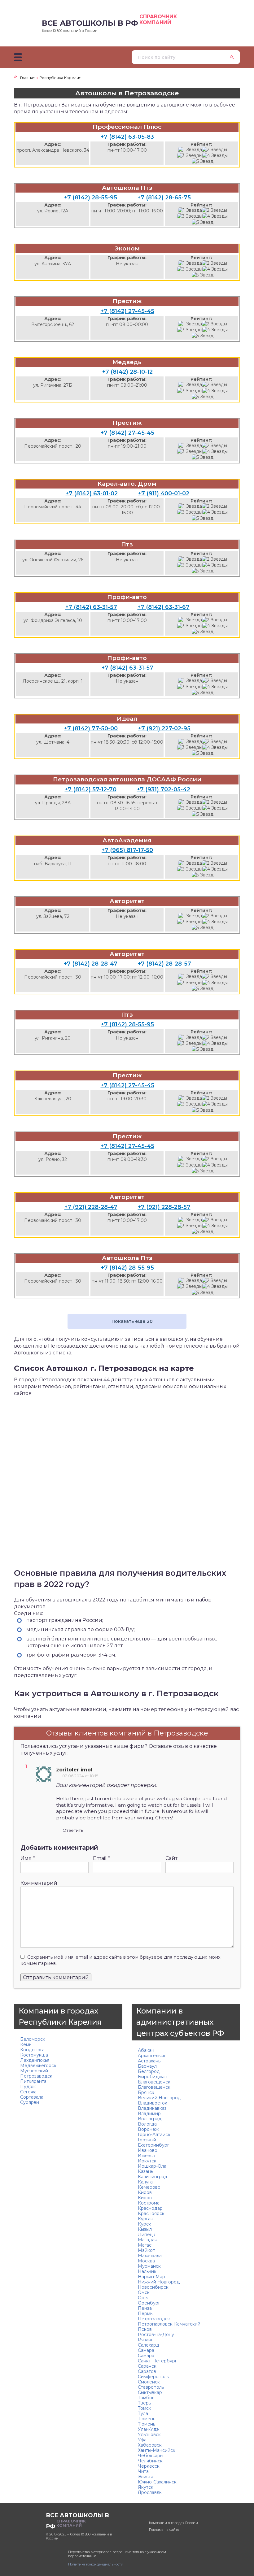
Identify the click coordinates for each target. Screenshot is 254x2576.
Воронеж (148, 2129)
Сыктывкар (150, 2392)
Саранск (147, 2366)
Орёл (144, 2298)
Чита (143, 2471)
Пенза (145, 2308)
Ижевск (147, 2156)
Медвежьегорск (38, 2066)
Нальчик (147, 2271)
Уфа (142, 2440)
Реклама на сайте (164, 2530)
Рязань (146, 2340)
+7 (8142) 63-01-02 (92, 493)
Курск (145, 2224)
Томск (145, 2408)
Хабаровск (150, 2445)
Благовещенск (154, 2082)
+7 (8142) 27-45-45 (127, 311)
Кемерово (149, 2187)
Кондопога (32, 2050)
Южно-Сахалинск (157, 2482)
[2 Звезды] (215, 150)
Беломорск (33, 2039)
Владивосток (153, 2103)
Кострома (149, 2203)
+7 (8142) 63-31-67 (164, 607)
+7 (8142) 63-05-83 (127, 137)
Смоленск (149, 2382)
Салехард (149, 2345)
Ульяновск (149, 2435)
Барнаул (147, 2066)
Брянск (146, 2092)
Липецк (147, 2235)
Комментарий (39, 1883)
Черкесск (149, 2466)
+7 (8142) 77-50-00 (91, 728)
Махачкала (150, 2256)
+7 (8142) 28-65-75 (164, 198)
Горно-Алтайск (154, 2135)
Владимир (149, 2113)
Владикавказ (152, 2108)
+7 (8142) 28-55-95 (91, 198)
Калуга (145, 2182)
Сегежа (28, 2092)
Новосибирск (153, 2287)
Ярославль (150, 2492)
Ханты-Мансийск (157, 2450)
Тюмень (147, 2419)
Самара (146, 2350)
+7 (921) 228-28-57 (164, 1207)
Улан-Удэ (148, 2429)
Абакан (146, 2050)
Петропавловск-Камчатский (169, 2324)
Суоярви (30, 2102)
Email (101, 1858)
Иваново (148, 2150)
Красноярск (151, 2213)
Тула (143, 2413)
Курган (146, 2219)
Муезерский (34, 2071)
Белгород (149, 2071)
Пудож (28, 2087)
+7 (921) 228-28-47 (91, 1207)
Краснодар (150, 2208)
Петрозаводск (36, 2076)
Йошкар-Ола (152, 2166)
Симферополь (153, 2377)
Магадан (148, 2240)
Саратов (147, 2371)
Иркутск (147, 2161)
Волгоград (150, 2119)
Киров (145, 2192)
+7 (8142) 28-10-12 (127, 372)
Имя (28, 1858)
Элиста (146, 2477)
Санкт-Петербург (157, 2361)
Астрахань (149, 2061)
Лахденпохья (35, 2060)
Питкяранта (33, 2081)
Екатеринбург (153, 2145)
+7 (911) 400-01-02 (164, 493)
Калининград (153, 2177)
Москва (146, 2261)
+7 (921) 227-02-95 (164, 728)
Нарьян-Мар (151, 2277)
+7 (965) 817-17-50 (127, 850)
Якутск (146, 2487)
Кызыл (145, 2229)
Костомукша (34, 2055)
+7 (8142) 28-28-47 (91, 964)
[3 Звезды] (190, 156)
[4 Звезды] (215, 156)
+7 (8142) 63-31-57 (91, 607)
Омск (144, 2292)
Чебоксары (151, 2456)
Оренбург (149, 2303)
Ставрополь (151, 2387)
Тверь (144, 2403)
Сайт (171, 1858)
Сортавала (32, 2097)
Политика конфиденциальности (96, 2564)
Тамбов (146, 2398)
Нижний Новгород (159, 2282)
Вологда (147, 2124)
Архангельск (152, 2056)
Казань (145, 2171)
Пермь (145, 2313)
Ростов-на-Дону (156, 2335)
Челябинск (150, 2461)
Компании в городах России (173, 2523)
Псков (145, 2329)
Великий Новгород (159, 2098)
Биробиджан (153, 2077)
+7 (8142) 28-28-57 (164, 964)
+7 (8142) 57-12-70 (91, 789)
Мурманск (149, 2266)
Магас (145, 2245)
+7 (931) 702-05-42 (164, 789)
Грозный (147, 2140)
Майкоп (147, 2250)
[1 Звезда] (190, 150)
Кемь (26, 2044)
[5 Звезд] (203, 161)
